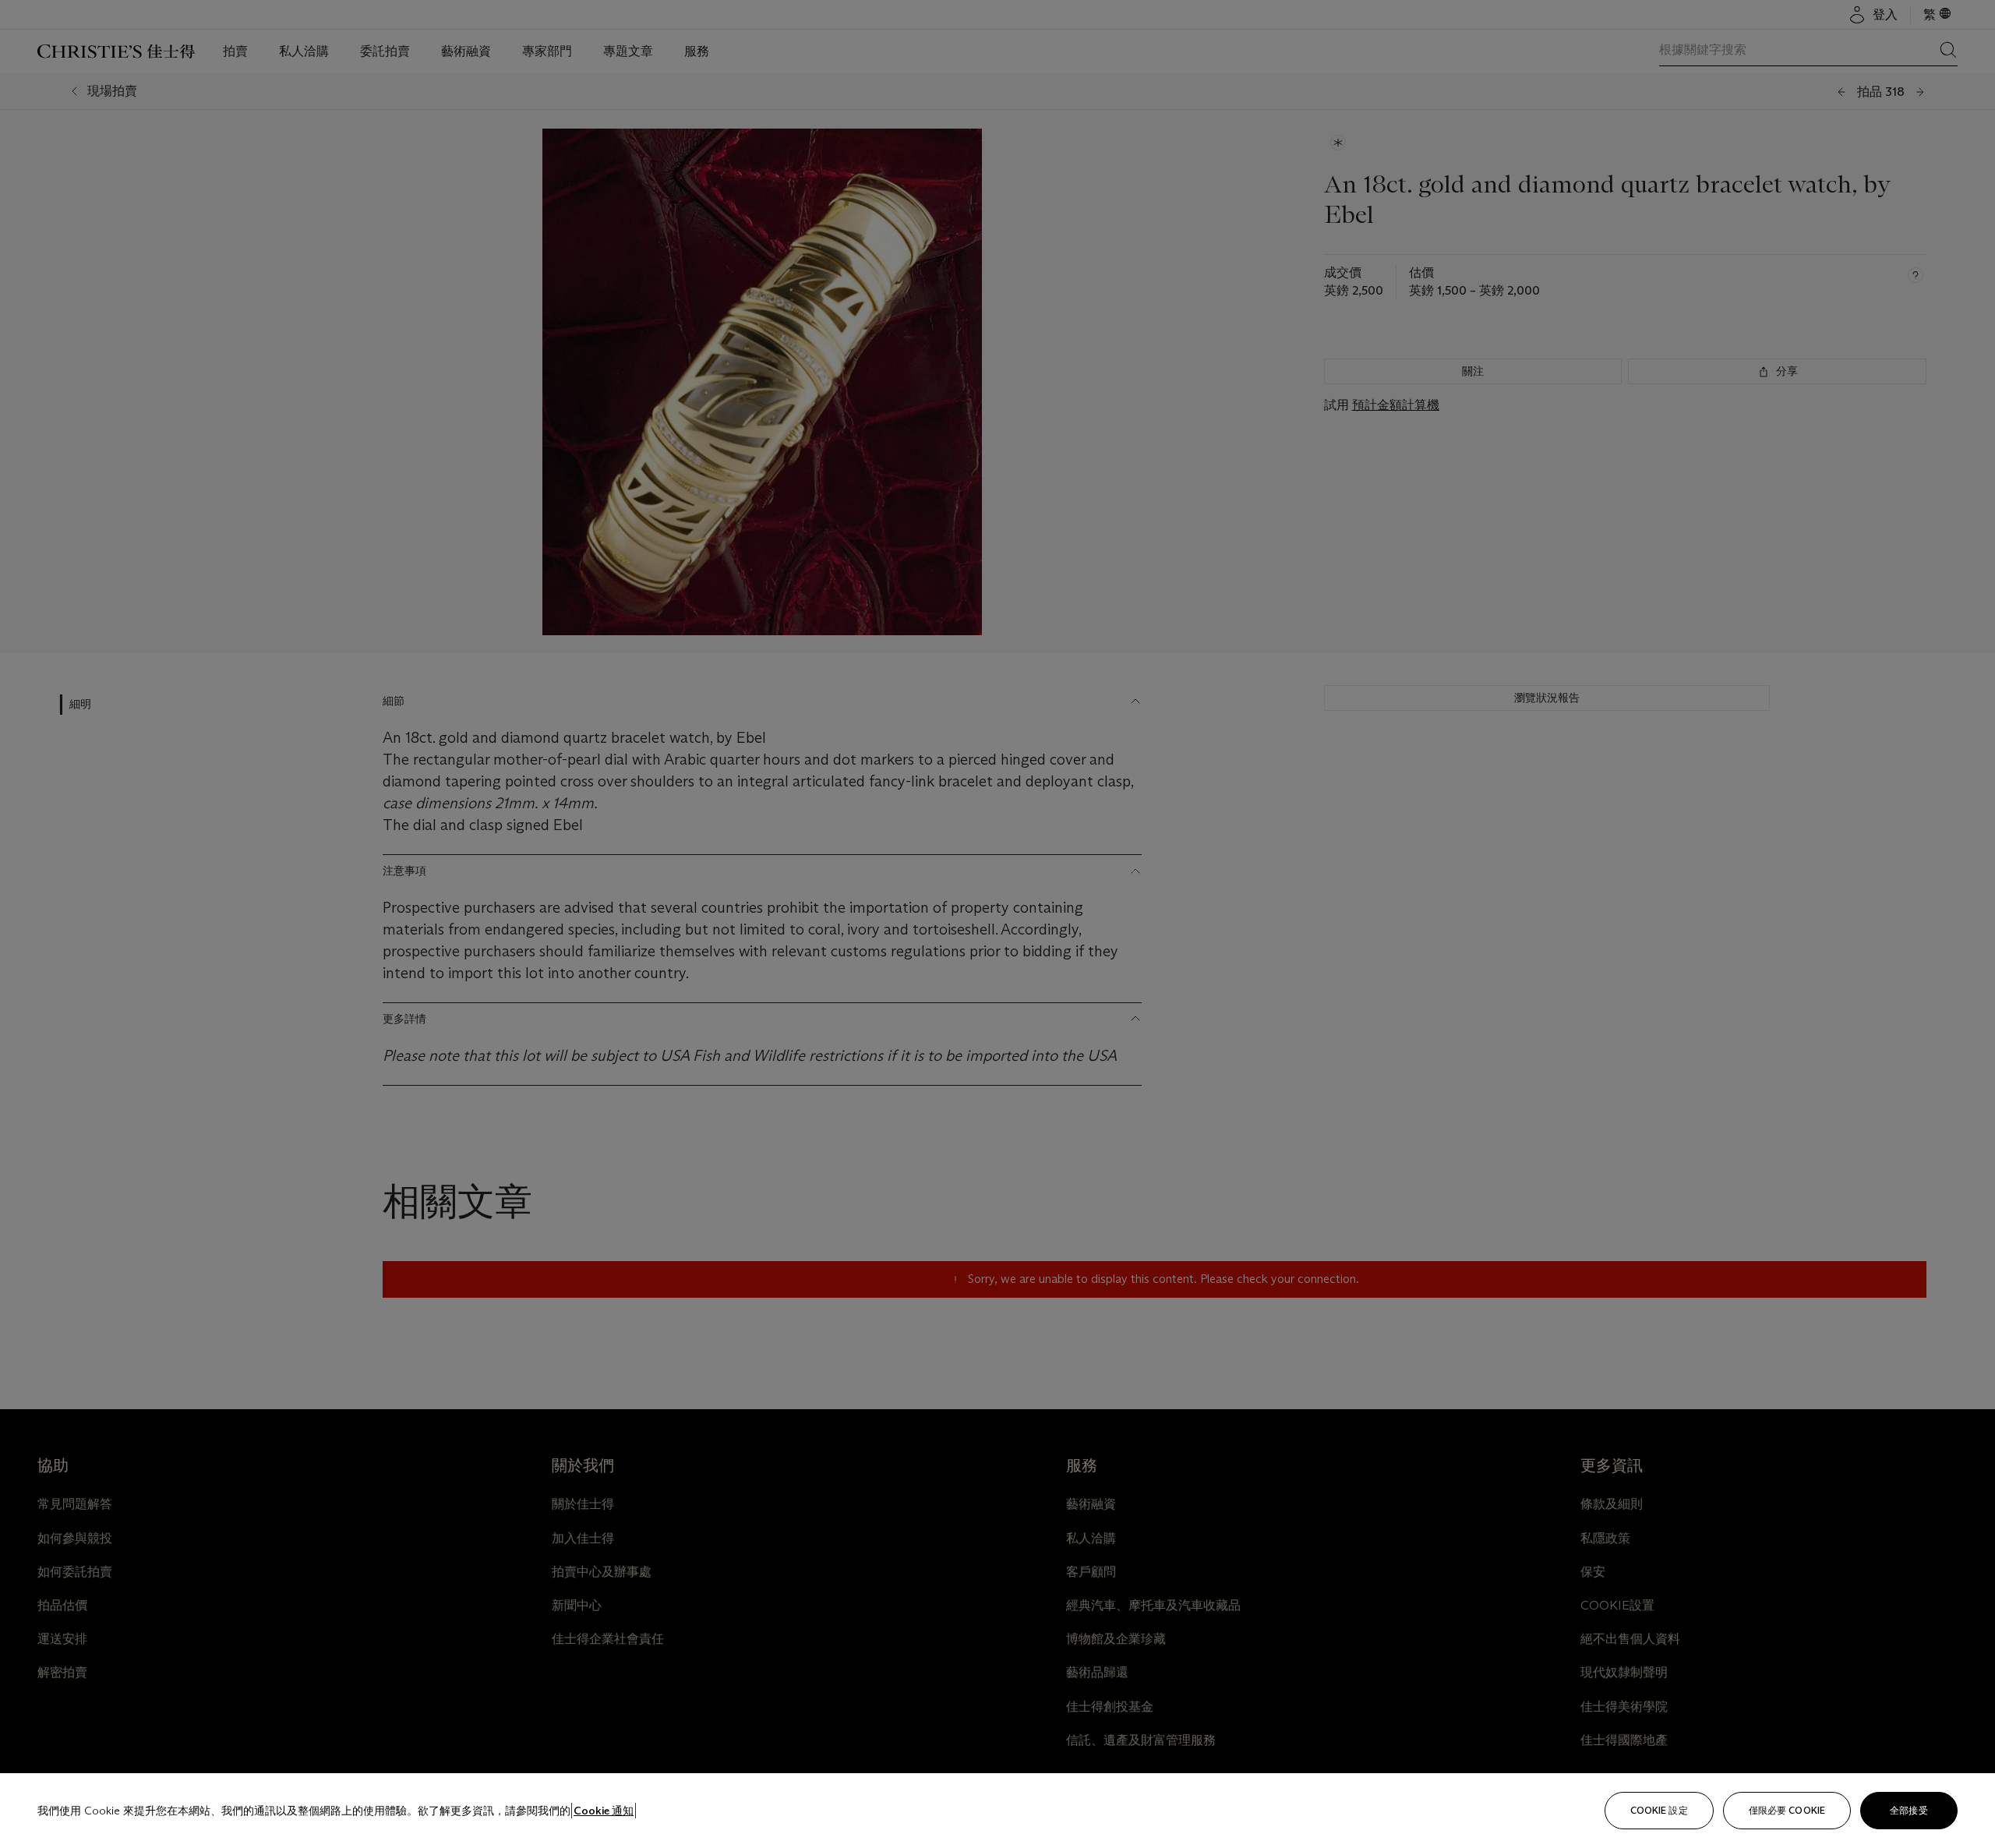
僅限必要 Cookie (1787, 1810)
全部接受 (1908, 1810)
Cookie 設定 (1659, 1810)
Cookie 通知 (604, 1811)
